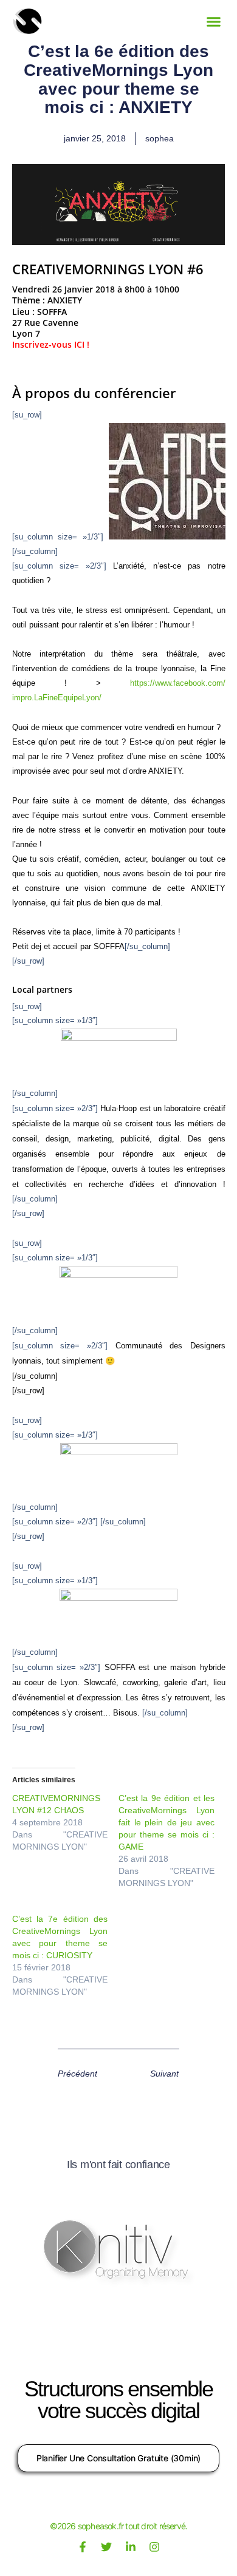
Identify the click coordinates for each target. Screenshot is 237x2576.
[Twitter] (106, 2547)
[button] (214, 21)
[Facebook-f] (83, 2547)
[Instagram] (154, 2547)
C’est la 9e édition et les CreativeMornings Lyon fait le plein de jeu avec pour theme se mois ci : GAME (167, 1822)
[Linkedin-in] (131, 2547)
